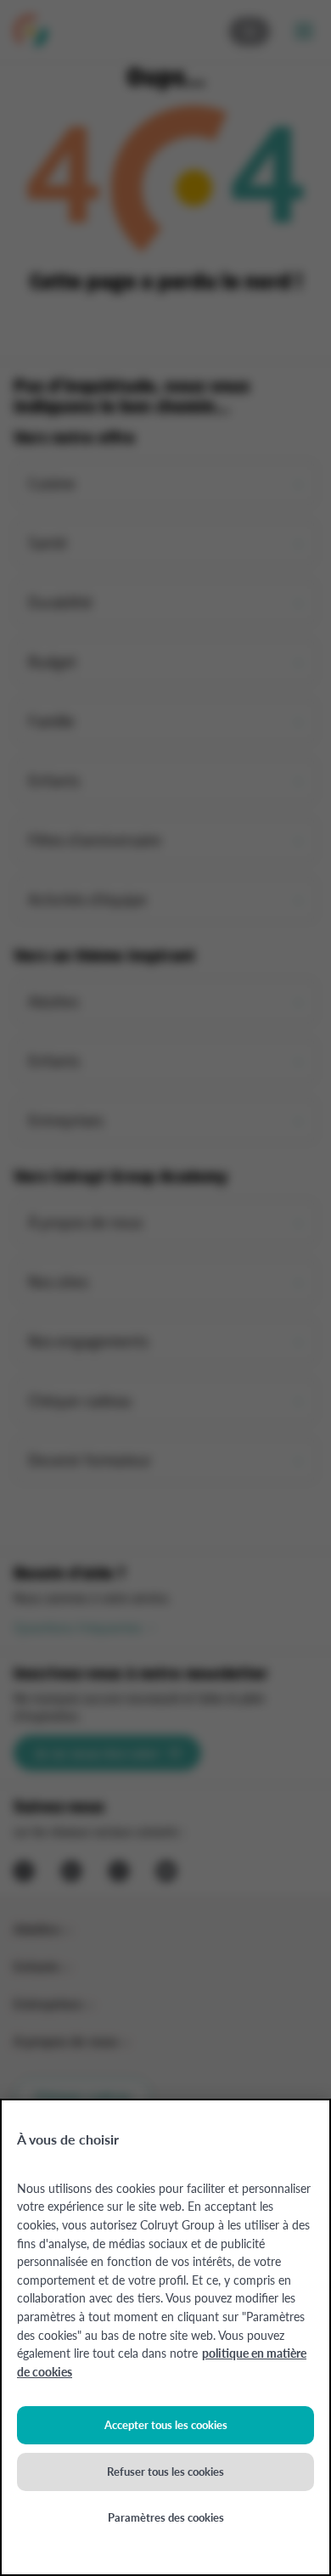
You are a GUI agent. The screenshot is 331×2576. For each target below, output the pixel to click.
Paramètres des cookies (166, 2517)
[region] (165, 2337)
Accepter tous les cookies (166, 2424)
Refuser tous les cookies (165, 2471)
